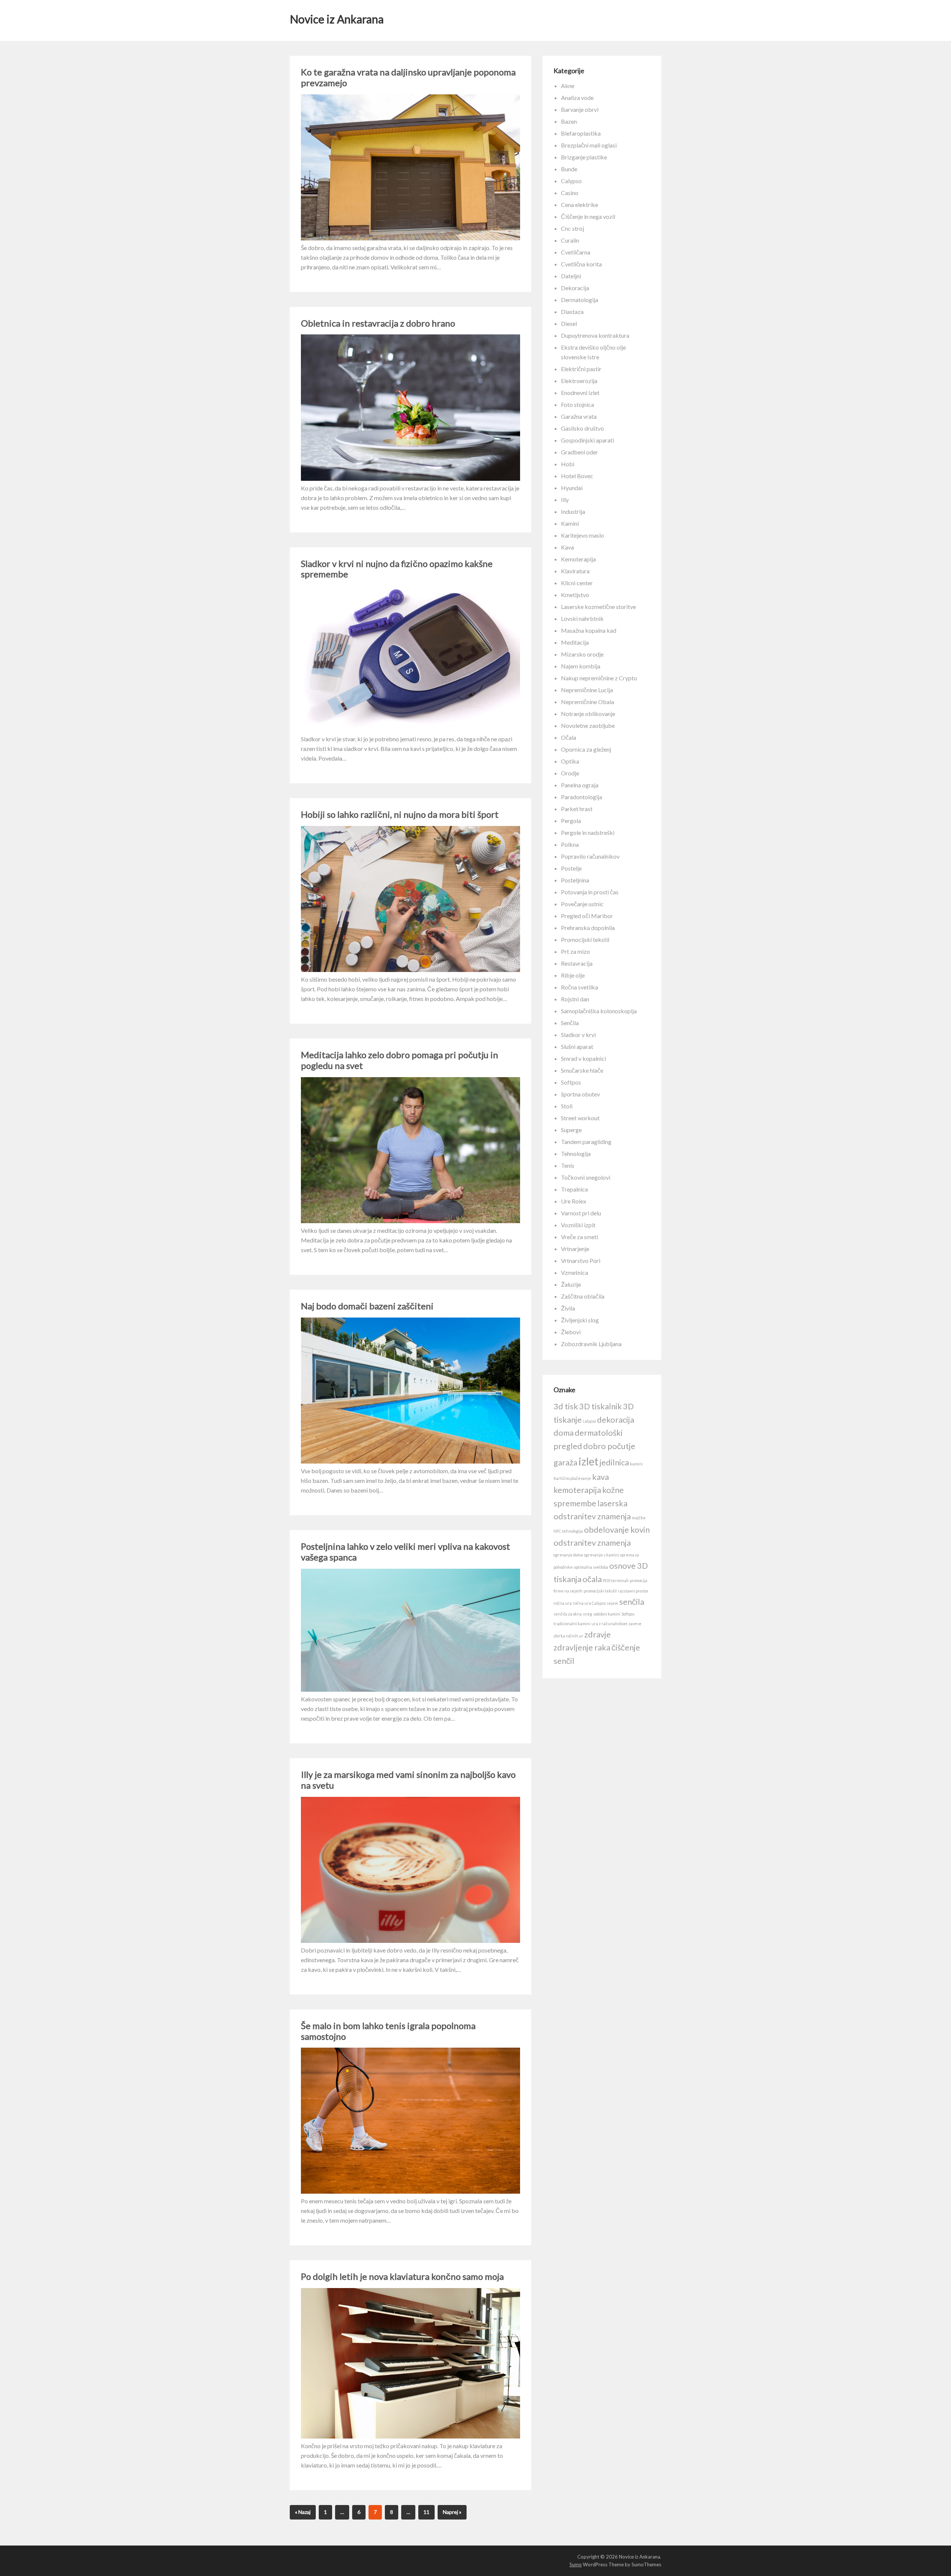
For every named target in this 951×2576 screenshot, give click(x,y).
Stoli (567, 1106)
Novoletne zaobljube (588, 725)
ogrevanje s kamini (601, 1555)
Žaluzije (571, 1284)
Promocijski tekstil (585, 939)
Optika (570, 761)
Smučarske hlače (582, 1070)
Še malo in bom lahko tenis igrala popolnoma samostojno (388, 2031)
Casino (570, 193)
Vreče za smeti (580, 1237)
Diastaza (572, 312)
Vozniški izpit (578, 1225)
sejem (612, 1603)
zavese (635, 1624)
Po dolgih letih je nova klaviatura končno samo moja (402, 2276)
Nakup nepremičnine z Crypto (599, 678)
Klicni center (577, 583)
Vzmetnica (575, 1272)
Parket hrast (577, 809)
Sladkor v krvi (578, 1035)
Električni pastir (581, 369)
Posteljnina (575, 880)
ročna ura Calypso (589, 1603)
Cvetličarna (576, 252)
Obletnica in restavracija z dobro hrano (378, 323)
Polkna (570, 844)
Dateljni (571, 276)
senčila (632, 1602)
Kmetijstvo (575, 595)
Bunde (569, 169)
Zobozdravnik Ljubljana (591, 1344)
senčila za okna (568, 1614)
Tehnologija (576, 1153)
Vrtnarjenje (575, 1249)
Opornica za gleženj (586, 749)
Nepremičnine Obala (588, 702)
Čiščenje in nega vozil (588, 216)
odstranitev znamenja (592, 1543)
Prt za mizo (575, 951)
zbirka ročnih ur (568, 1636)
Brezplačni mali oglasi (589, 145)
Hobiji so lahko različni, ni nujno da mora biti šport (400, 814)
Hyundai (572, 488)
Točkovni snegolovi (586, 1177)
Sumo (576, 2564)
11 (426, 2512)
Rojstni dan (575, 999)
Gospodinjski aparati (588, 440)
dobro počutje (609, 1446)
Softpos (571, 1082)
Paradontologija (582, 797)
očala (592, 1579)
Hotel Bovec (577, 476)
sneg (588, 1614)
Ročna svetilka (580, 987)
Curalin (570, 240)
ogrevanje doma (568, 1555)
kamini (636, 1464)
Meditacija (575, 642)
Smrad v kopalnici (583, 1058)
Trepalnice (575, 1189)
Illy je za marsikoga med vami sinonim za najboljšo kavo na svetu (408, 1780)
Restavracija (577, 963)
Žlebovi (571, 1332)
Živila (568, 1308)
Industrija (573, 511)
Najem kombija (581, 666)
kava (601, 1477)
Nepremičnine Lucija (587, 690)
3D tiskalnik (601, 1406)
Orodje (570, 773)
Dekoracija (575, 288)
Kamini (570, 523)
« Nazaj (303, 2512)
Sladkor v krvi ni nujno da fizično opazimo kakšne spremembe (397, 569)
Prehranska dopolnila (588, 928)
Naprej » (452, 2512)
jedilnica (614, 1462)
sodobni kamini (607, 1614)
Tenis (568, 1165)
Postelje (571, 868)
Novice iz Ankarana (337, 19)
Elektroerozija (579, 381)
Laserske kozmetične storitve (598, 607)
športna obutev (580, 1094)
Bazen (569, 121)
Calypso (571, 181)
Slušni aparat (577, 1046)
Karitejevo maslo (582, 535)
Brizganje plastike (584, 157)
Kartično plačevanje (572, 1478)
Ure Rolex (574, 1201)
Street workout (580, 1118)
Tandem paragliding (586, 1142)
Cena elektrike (580, 205)
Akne (568, 86)
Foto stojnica (577, 404)
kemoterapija (577, 1490)
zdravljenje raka (582, 1647)
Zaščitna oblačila (583, 1296)
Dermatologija (580, 300)
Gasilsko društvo (582, 428)
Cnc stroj (572, 228)
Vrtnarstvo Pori (581, 1261)
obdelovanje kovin (617, 1530)
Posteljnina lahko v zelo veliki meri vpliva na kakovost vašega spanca (405, 1552)
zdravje (598, 1634)
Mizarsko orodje (582, 654)
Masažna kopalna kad (589, 630)
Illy (565, 500)
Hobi (568, 464)
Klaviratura (575, 571)
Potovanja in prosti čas (590, 892)
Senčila (570, 1023)
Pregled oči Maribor (587, 916)
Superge (571, 1130)
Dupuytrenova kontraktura (595, 335)
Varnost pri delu (581, 1213)
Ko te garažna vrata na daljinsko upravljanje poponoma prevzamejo (408, 77)
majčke (639, 1518)
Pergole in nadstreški (588, 832)
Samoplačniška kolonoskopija (599, 1011)
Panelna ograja (580, 785)
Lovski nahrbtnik (582, 618)
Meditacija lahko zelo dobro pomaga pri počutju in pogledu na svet (400, 1060)
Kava (567, 547)
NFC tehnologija (568, 1531)
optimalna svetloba (591, 1567)
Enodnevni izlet (580, 393)
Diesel (569, 323)
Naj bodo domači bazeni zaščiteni (367, 1306)
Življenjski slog (580, 1320)
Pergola (571, 821)
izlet (588, 1461)
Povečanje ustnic (582, 904)
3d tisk (566, 1406)
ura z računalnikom (609, 1624)
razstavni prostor (633, 1591)
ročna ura (563, 1603)
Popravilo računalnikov (590, 856)
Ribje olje (573, 975)
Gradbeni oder (580, 452)
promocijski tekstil (600, 1591)
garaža (565, 1462)
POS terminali (616, 1580)
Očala (569, 737)
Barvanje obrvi (580, 109)
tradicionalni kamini (572, 1624)
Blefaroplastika (581, 133)
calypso (589, 1421)
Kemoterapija (578, 559)
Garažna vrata (579, 416)
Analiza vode (577, 98)
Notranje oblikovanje (588, 714)
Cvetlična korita (581, 264)
